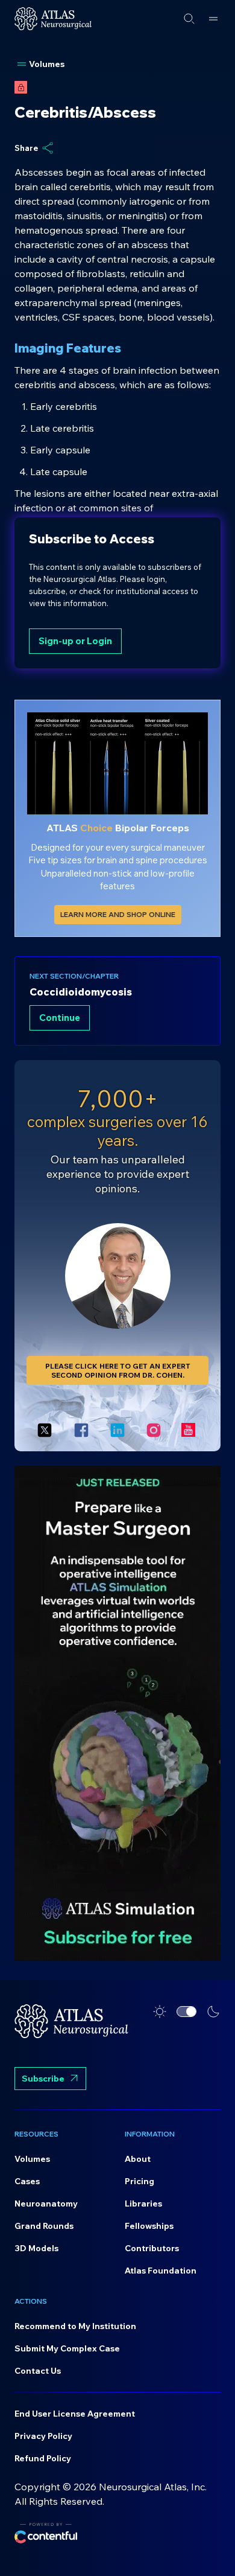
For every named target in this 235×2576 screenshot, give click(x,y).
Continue (60, 1018)
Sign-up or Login (75, 641)
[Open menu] (213, 19)
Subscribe (43, 2079)
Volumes (47, 64)
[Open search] (189, 19)
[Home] (53, 19)
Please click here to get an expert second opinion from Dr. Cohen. (118, 1370)
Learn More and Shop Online (118, 914)
